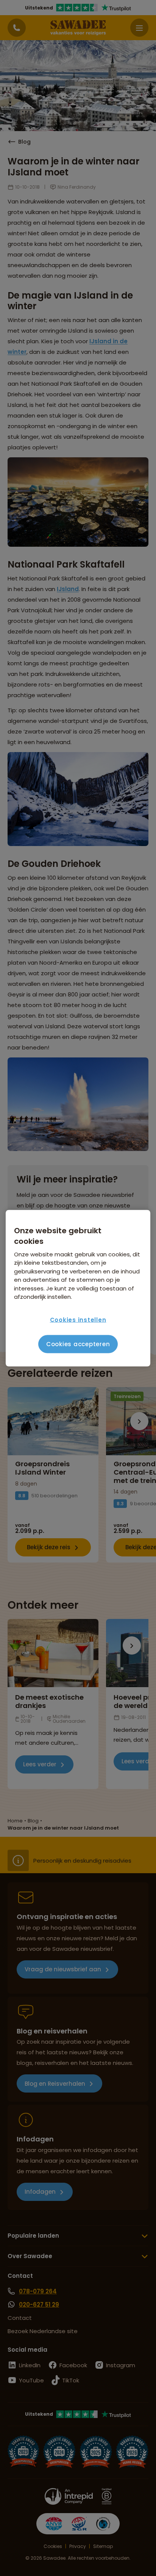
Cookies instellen (78, 1320)
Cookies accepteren (78, 1344)
